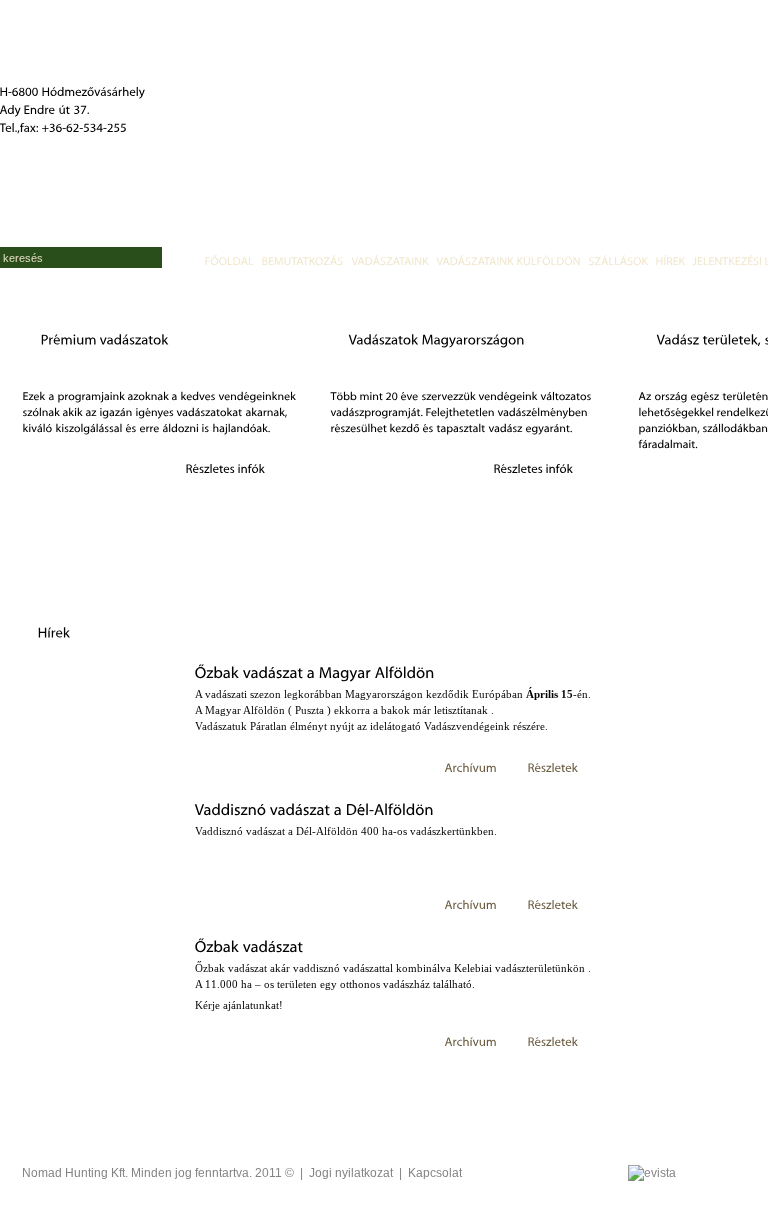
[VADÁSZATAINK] (390, 260)
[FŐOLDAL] (229, 260)
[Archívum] (471, 767)
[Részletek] (553, 767)
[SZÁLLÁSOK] (618, 260)
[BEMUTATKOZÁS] (303, 260)
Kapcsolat (435, 1173)
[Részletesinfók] (226, 468)
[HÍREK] (670, 260)
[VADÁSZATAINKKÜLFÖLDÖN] (509, 260)
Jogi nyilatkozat (351, 1173)
